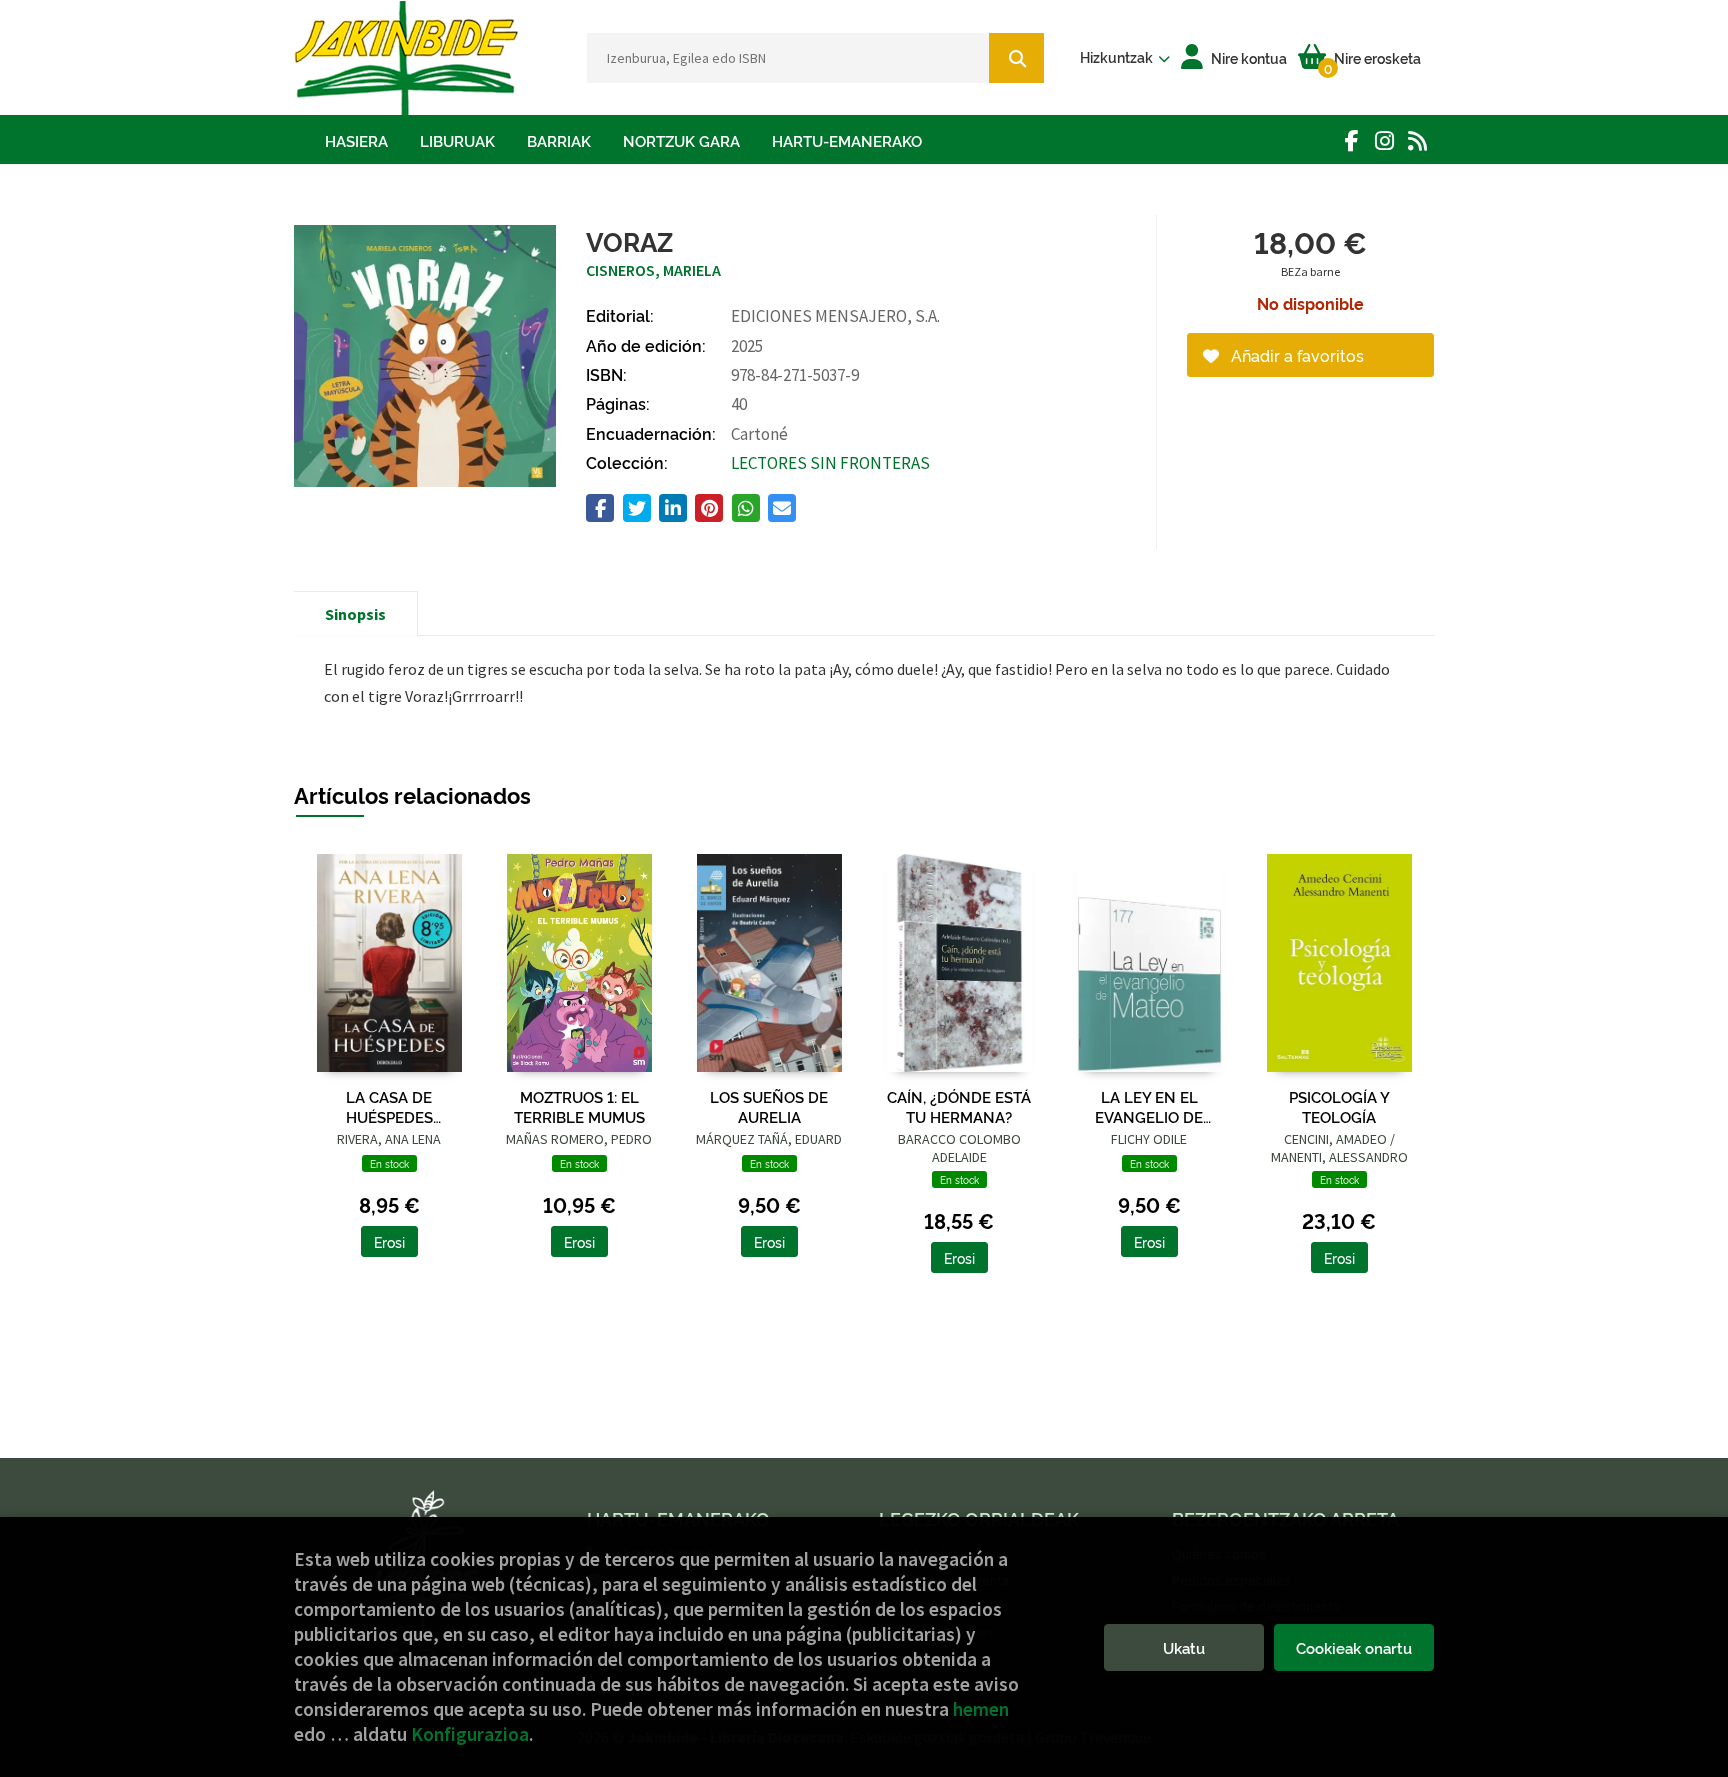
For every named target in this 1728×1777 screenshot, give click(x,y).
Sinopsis (355, 614)
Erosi (389, 1241)
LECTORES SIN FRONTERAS (830, 463)
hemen (981, 1709)
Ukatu (1184, 1647)
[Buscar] (1016, 58)
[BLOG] (1417, 140)
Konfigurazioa (470, 1734)
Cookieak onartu (1354, 1647)
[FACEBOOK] (1351, 140)
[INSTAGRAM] (1384, 140)
